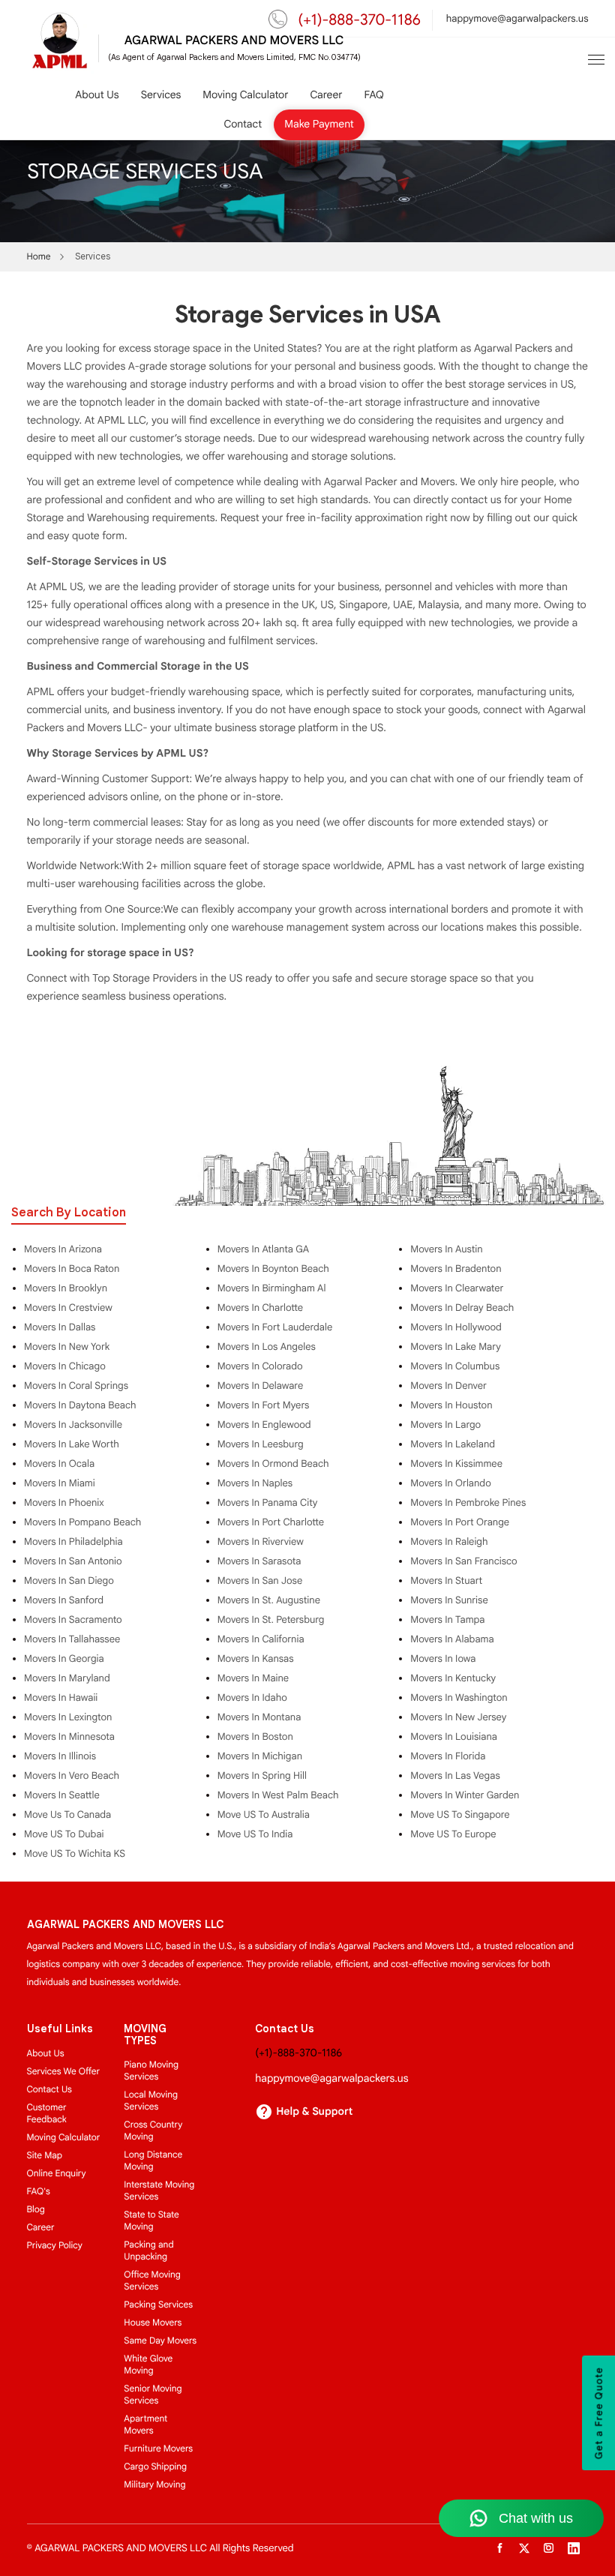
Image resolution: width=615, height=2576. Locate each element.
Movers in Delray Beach (462, 1308)
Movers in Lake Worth (72, 1444)
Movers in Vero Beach (72, 1776)
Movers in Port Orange (460, 1522)
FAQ (373, 96)
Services (161, 96)
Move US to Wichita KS (75, 1854)
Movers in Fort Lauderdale (275, 1327)
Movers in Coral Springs (76, 1386)
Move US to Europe (453, 1834)
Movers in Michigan (260, 1756)
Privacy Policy (55, 2246)
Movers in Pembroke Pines (468, 1503)
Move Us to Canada (67, 1815)
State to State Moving (151, 2221)
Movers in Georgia (64, 1659)
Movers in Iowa (443, 1659)
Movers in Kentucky (453, 1678)
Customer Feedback (47, 2114)
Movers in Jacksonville (73, 1425)
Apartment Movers (145, 2425)
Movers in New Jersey (458, 1717)
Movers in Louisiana (454, 1737)
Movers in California (261, 1639)
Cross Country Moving (153, 2131)
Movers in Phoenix (64, 1503)
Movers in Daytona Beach (80, 1405)
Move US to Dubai (64, 1834)
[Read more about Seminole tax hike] (596, 59)
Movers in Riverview (261, 1542)
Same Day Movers (160, 2341)
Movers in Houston (451, 1405)
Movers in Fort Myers (264, 1405)
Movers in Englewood (264, 1425)
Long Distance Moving (153, 2161)
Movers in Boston (255, 1737)
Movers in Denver (448, 1386)
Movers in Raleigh (449, 1542)
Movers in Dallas (60, 1327)
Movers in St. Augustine (269, 1600)
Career (326, 96)
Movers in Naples (255, 1483)
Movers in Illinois (60, 1756)
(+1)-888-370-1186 (360, 20)
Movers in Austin (446, 1249)
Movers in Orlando (450, 1483)
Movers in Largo (445, 1425)
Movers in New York (67, 1347)
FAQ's (39, 2192)
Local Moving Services (151, 2101)
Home (39, 257)
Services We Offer (64, 2072)
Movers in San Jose (260, 1581)
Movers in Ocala (59, 1464)
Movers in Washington (459, 1698)
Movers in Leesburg (261, 1444)
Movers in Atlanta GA (263, 1249)
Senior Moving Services (153, 2395)
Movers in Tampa (447, 1620)
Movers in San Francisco (463, 1561)
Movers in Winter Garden (465, 1795)
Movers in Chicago (65, 1366)
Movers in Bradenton (456, 1269)
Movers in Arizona (63, 1249)
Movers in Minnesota (69, 1737)
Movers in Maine (253, 1678)
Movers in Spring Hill (262, 1776)
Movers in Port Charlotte (271, 1522)
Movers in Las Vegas (455, 1776)
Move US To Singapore (460, 1815)
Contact (243, 125)
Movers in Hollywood (456, 1327)
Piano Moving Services (151, 2071)
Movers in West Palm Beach (278, 1795)
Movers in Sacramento (73, 1620)
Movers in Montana (259, 1717)
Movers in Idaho (252, 1698)
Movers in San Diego (69, 1581)
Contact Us (49, 2090)
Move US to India (255, 1834)
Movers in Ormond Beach (273, 1464)
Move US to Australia (264, 1815)
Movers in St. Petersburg (271, 1620)
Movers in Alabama (452, 1639)
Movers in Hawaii (61, 1698)
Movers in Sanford (64, 1600)
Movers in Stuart (446, 1581)
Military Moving (154, 2485)
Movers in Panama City (268, 1503)
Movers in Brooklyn (66, 1288)
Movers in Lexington (68, 1717)
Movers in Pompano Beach (82, 1522)
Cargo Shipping (155, 2467)
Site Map (45, 2156)
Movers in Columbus (455, 1366)
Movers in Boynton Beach (273, 1269)
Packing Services (158, 2305)
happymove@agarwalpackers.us (517, 18)
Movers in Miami (60, 1483)
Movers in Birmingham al (272, 1288)
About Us (97, 96)
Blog (36, 2210)
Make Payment (319, 125)
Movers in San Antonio (73, 1561)
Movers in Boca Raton (72, 1269)
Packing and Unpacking (148, 2251)
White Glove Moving (148, 2365)
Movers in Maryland (67, 1678)
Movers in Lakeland (453, 1444)
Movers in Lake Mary (456, 1347)
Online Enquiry (57, 2174)
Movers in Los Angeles (267, 1347)
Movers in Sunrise (449, 1600)
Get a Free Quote (599, 2413)
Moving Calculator (245, 96)
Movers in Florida (448, 1756)
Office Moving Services (152, 2281)
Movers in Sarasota (259, 1561)
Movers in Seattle (62, 1795)
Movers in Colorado (260, 1366)
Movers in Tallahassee (72, 1639)
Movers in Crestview (68, 1308)
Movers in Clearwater (457, 1288)
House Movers (153, 2323)
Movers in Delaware (261, 1386)
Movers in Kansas (256, 1659)
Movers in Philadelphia (73, 1542)
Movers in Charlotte (260, 1308)
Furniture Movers (158, 2449)
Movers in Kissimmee (456, 1464)
